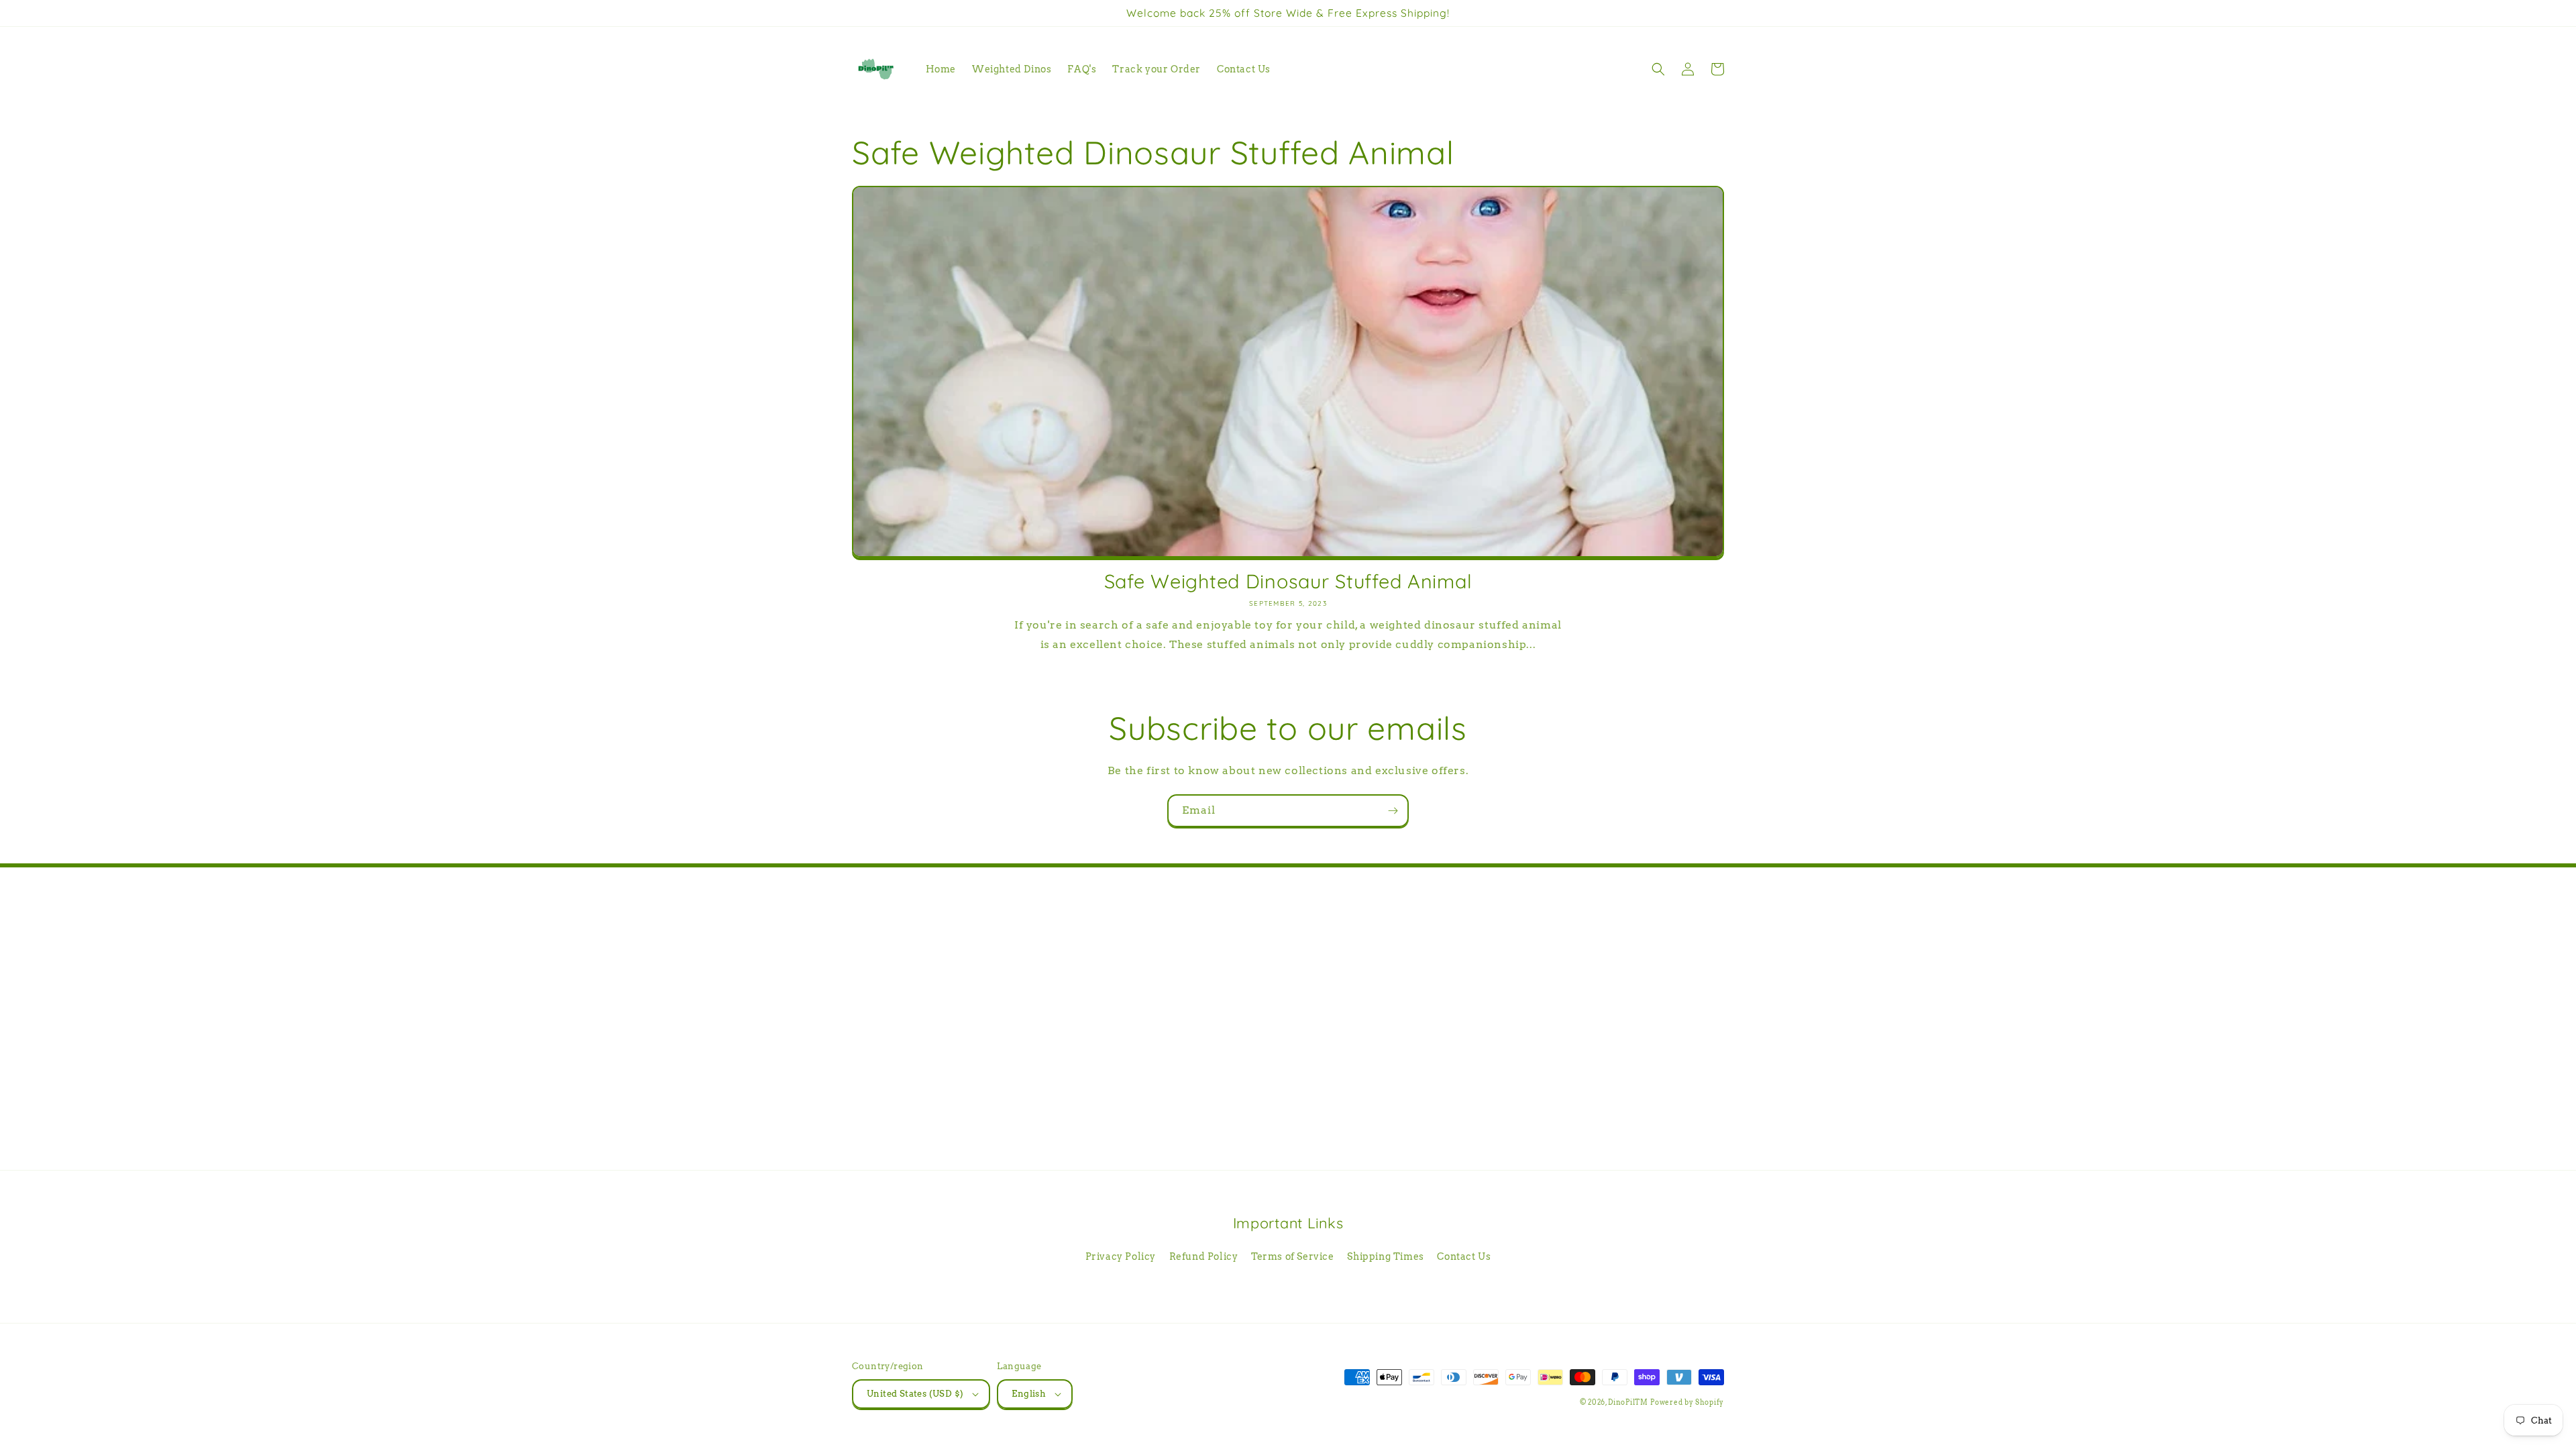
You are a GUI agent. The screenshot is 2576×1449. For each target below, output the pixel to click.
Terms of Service (1293, 1256)
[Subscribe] (1393, 811)
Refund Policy (1204, 1256)
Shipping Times (1385, 1256)
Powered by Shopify (1687, 1402)
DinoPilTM (1628, 1402)
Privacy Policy (1121, 1256)
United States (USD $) (915, 1394)
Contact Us (1464, 1256)
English (1029, 1394)
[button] (1658, 69)
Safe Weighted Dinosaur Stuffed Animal (1288, 581)
